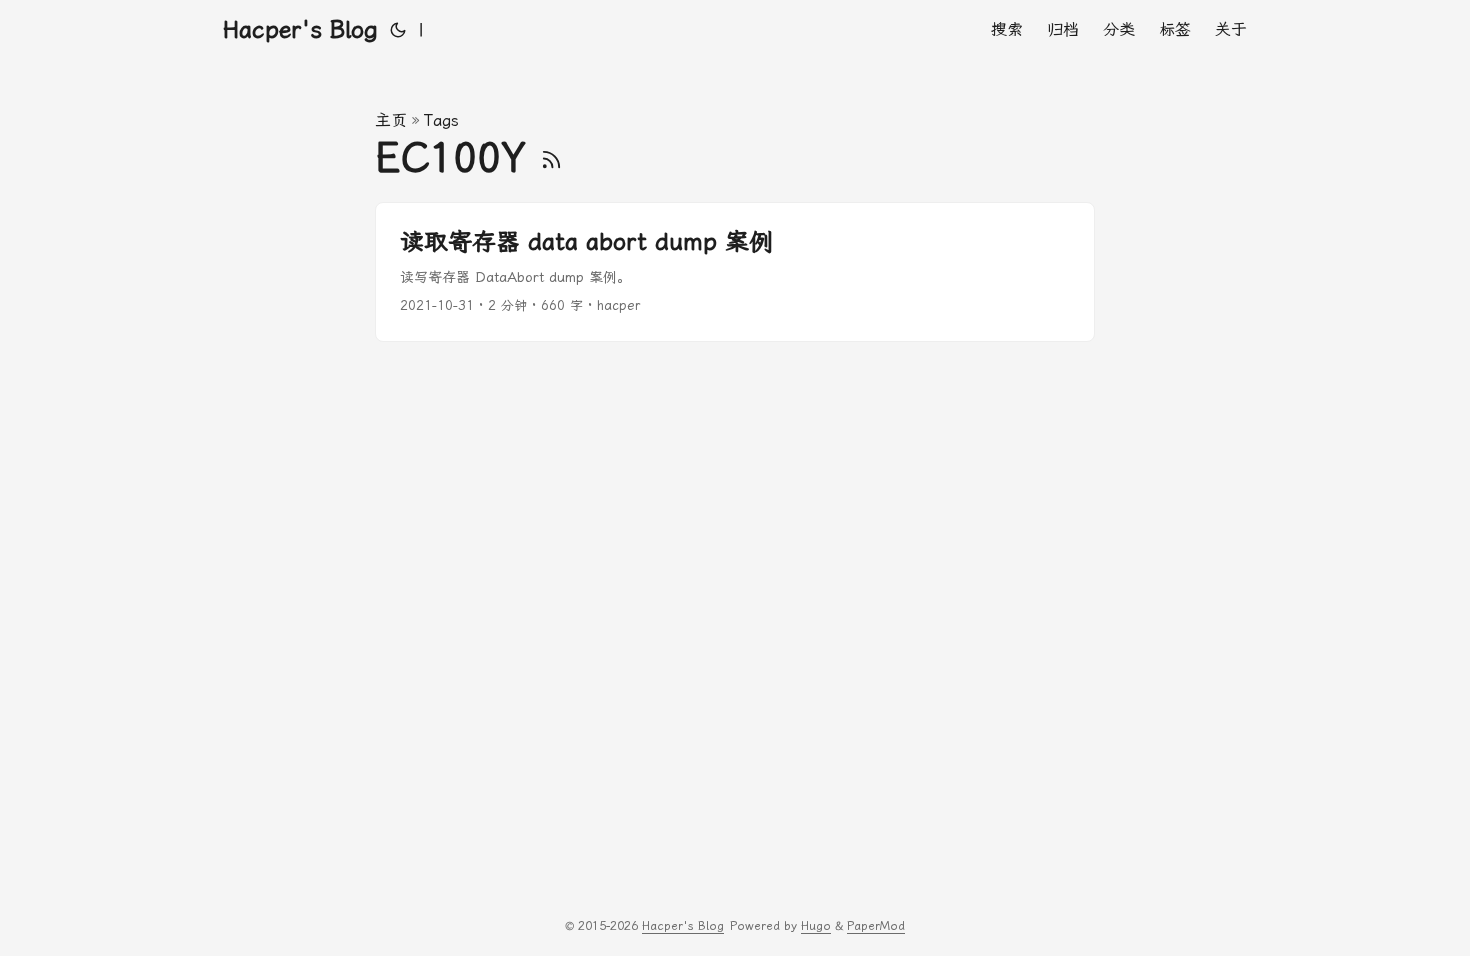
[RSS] (551, 157)
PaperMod (876, 926)
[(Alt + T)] (398, 30)
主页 (391, 120)
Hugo (816, 926)
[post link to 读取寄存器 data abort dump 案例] (735, 272)
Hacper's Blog (300, 30)
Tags (441, 120)
